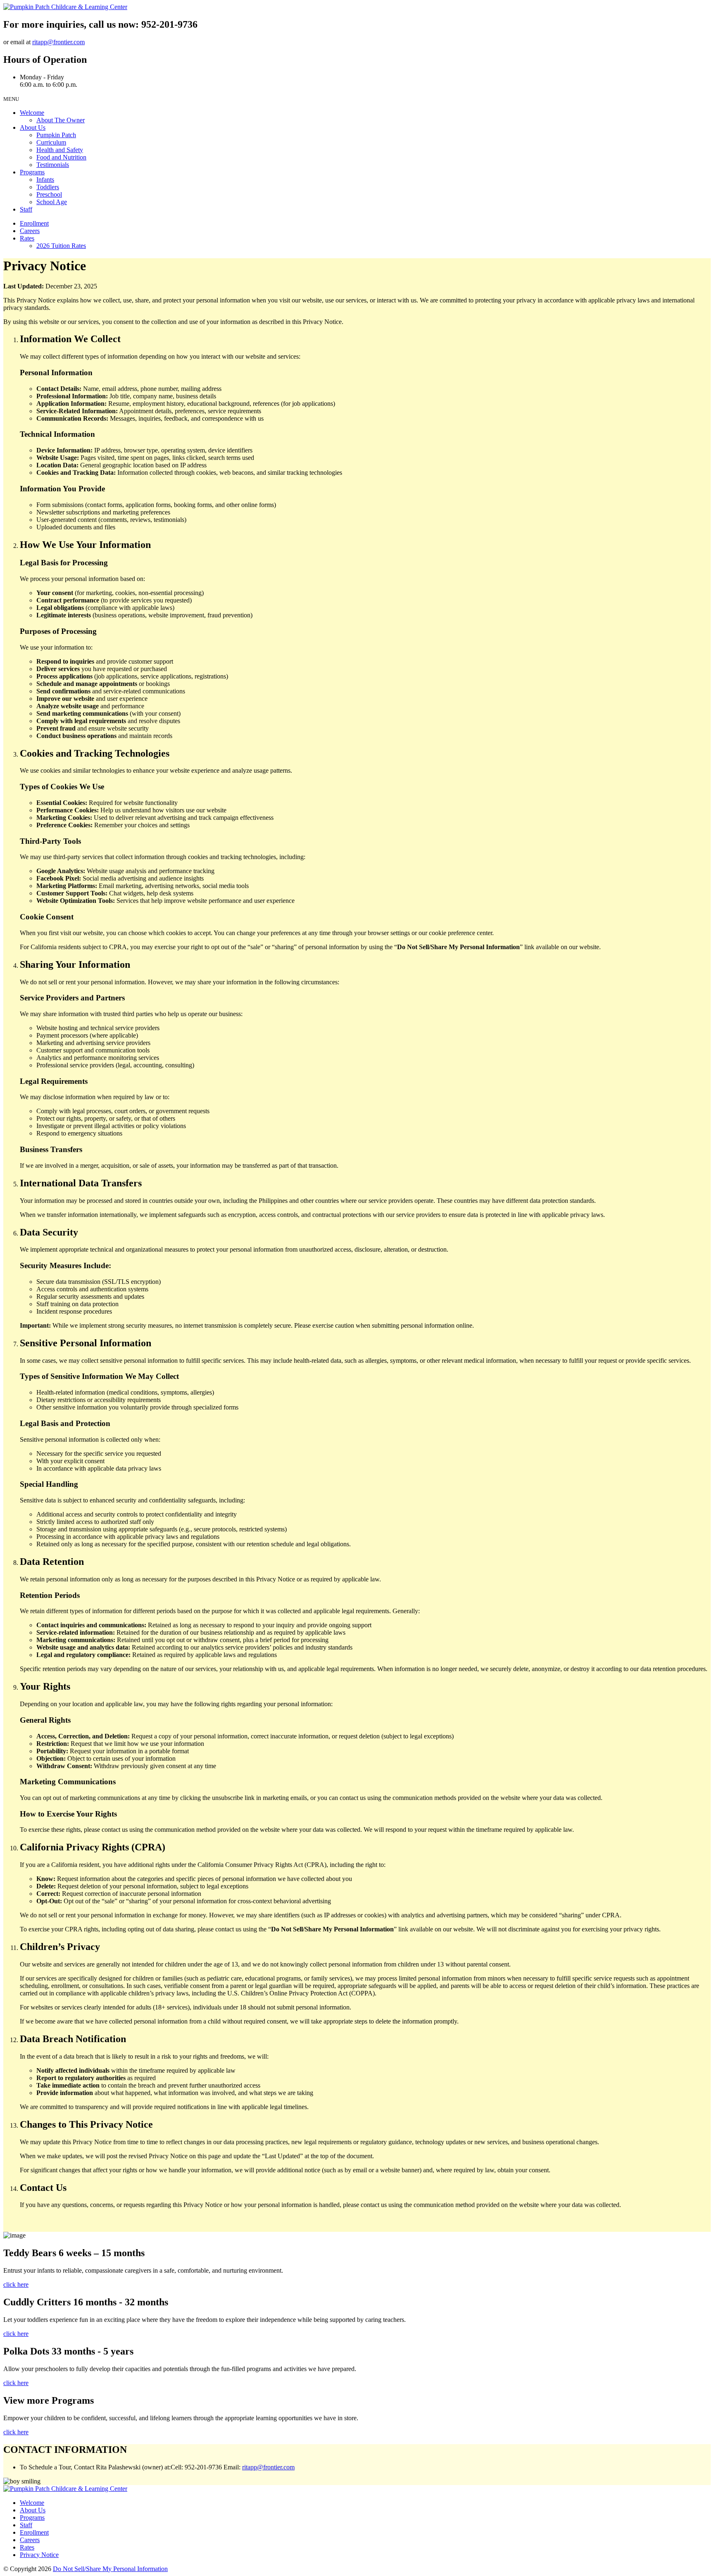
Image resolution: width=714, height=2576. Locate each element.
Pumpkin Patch (56, 135)
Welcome (32, 113)
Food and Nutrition (61, 157)
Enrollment (34, 223)
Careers (30, 231)
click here (16, 2284)
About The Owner (61, 120)
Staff (26, 209)
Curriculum (51, 142)
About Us (33, 127)
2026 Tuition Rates (61, 246)
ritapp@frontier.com (58, 42)
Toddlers (48, 187)
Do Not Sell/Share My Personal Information (110, 2569)
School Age (52, 202)
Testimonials (53, 165)
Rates (27, 238)
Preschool (49, 194)
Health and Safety (60, 150)
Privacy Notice (39, 2555)
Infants (45, 180)
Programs (32, 172)
